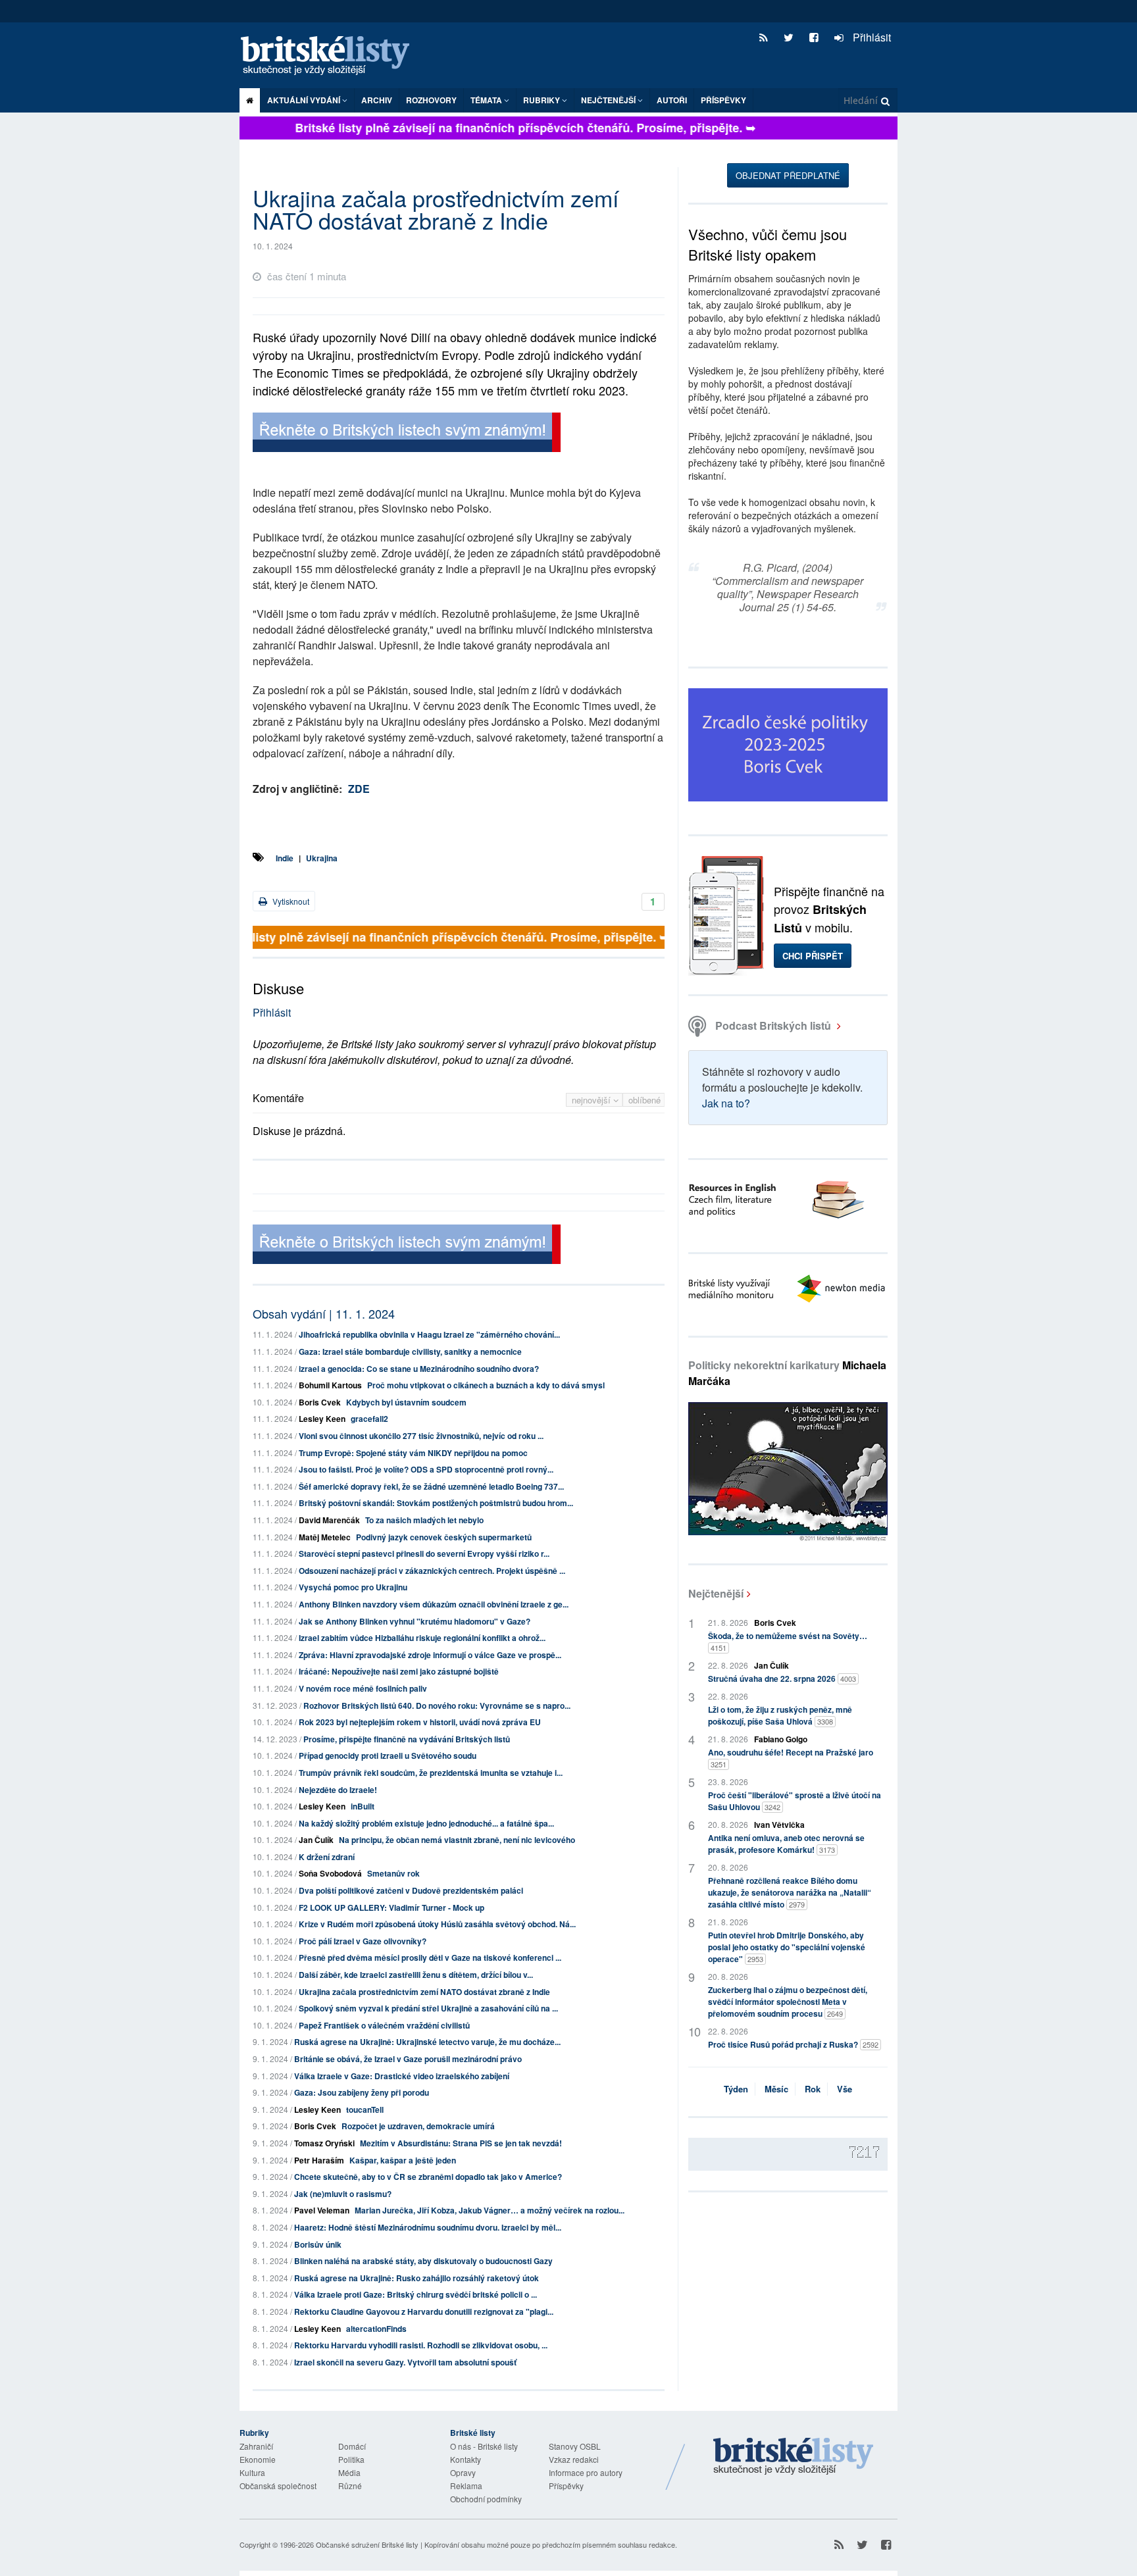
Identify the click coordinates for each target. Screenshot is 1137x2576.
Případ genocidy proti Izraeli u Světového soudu (388, 1755)
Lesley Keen (322, 1419)
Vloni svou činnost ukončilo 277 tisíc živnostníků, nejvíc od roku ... (421, 1436)
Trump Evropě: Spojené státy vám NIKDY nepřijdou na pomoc (413, 1453)
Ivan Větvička (779, 1825)
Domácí (352, 2446)
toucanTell (365, 2109)
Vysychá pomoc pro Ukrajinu (353, 1587)
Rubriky (543, 100)
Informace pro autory (586, 2472)
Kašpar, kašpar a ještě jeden (403, 2160)
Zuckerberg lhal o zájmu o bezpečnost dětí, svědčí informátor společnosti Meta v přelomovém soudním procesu (788, 2002)
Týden (736, 2089)
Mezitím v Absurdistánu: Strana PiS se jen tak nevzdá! (461, 2143)
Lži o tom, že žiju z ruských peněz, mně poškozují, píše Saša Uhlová (780, 1715)
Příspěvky (723, 100)
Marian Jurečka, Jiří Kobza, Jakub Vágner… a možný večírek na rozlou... (490, 2210)
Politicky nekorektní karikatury (787, 1373)
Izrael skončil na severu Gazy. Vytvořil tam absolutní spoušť (405, 2362)
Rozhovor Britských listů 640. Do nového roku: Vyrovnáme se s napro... (437, 1705)
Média (349, 2472)
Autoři (672, 100)
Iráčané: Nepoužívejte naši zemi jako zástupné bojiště (399, 1671)
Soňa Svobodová (330, 1873)
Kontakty (466, 2459)
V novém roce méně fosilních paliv (363, 1688)
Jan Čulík (316, 1840)
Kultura (252, 2472)
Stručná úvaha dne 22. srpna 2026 (782, 1679)
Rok (813, 2089)
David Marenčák (329, 1520)
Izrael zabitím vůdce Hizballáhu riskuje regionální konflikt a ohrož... (422, 1638)
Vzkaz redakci (574, 2459)
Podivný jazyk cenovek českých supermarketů (444, 1537)
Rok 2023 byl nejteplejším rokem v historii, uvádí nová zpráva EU (420, 1722)
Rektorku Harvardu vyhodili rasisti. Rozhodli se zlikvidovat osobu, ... (421, 2345)
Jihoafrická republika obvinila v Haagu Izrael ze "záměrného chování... (429, 1334)
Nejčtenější (716, 1593)
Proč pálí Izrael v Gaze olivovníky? (363, 1941)
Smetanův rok (393, 1873)
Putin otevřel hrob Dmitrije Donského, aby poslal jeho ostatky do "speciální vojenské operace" (787, 1947)
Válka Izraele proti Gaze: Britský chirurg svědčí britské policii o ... (416, 2294)
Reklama (466, 2486)
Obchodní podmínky (486, 2499)
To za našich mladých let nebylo (424, 1520)
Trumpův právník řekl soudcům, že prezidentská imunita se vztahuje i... (431, 1773)
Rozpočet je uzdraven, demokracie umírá (418, 2126)
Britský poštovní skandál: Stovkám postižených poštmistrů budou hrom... (436, 1503)
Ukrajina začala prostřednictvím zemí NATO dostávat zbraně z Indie (424, 1992)
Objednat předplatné (788, 175)
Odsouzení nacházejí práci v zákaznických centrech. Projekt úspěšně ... (432, 1571)
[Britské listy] (407, 434)
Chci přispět (813, 956)
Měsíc (776, 2089)
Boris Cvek (320, 1402)
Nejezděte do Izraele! (338, 1790)
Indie (285, 858)
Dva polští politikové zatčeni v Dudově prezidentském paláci (411, 1890)
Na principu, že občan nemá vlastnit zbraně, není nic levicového (457, 1840)
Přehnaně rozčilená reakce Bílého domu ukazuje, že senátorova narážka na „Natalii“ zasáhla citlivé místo (790, 1892)
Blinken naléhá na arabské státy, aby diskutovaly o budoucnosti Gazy (423, 2261)
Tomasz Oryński (324, 2143)
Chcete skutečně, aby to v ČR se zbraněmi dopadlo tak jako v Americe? (428, 2177)
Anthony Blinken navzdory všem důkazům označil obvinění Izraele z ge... (434, 1604)
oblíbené (644, 1100)
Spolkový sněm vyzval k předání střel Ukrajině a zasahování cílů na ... (428, 2008)
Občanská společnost (278, 2486)
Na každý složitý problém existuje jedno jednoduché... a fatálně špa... (426, 1823)
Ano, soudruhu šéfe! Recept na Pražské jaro (791, 1758)
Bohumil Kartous (330, 1385)
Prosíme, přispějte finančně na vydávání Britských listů (407, 1739)
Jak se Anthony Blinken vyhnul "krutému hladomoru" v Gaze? (415, 1621)
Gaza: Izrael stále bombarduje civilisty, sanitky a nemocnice (410, 1351)
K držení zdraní (327, 1857)
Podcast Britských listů (773, 1025)
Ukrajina (322, 858)
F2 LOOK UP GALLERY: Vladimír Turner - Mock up (392, 1907)
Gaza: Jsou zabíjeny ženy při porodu (362, 2092)
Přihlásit (871, 37)
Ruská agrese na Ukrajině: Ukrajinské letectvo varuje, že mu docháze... (427, 2042)
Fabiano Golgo (781, 1739)
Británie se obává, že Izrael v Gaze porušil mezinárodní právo (408, 2059)
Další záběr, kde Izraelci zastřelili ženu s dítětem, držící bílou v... (416, 1975)
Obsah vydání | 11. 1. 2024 (324, 1313)
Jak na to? (726, 1103)
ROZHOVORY (431, 100)
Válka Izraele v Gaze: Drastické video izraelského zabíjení (402, 2076)
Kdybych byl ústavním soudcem (406, 1402)
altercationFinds (376, 2329)
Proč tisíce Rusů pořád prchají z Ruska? (793, 2044)
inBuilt (363, 1806)
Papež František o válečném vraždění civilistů (384, 2025)
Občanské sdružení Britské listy (367, 2544)
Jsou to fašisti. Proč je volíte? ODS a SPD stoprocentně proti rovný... (426, 1469)
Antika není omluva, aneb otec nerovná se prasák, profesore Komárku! (786, 1844)
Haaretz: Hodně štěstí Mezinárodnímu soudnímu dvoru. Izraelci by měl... (428, 2227)
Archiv (377, 100)
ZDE (359, 789)
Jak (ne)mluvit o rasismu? (343, 2194)
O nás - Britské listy (484, 2446)
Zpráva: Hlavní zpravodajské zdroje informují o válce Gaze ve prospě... (430, 1655)
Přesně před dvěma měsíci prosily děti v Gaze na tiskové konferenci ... (430, 1957)
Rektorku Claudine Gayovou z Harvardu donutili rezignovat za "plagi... (424, 2311)
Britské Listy (794, 2457)
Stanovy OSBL (575, 2446)
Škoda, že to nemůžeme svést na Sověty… (788, 1641)
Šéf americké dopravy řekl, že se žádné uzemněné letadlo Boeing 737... (431, 1486)
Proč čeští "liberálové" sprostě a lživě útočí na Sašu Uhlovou (795, 1801)
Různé (350, 2486)
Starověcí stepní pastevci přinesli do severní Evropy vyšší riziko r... (424, 1553)
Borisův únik (318, 2244)
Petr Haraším (319, 2160)
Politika (351, 2459)
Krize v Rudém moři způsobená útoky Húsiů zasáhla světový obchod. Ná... (437, 1924)
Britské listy (332, 56)
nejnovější (593, 1100)
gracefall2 (369, 1419)
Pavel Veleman (322, 2210)
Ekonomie (258, 2459)
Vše (845, 2089)
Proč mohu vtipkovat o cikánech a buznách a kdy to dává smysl (486, 1385)
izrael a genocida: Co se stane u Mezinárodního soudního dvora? (419, 1369)
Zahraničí (256, 2446)
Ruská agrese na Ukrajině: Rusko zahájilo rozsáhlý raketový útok (417, 2278)
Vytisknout (290, 901)
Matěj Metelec (325, 1537)
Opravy (463, 2472)
